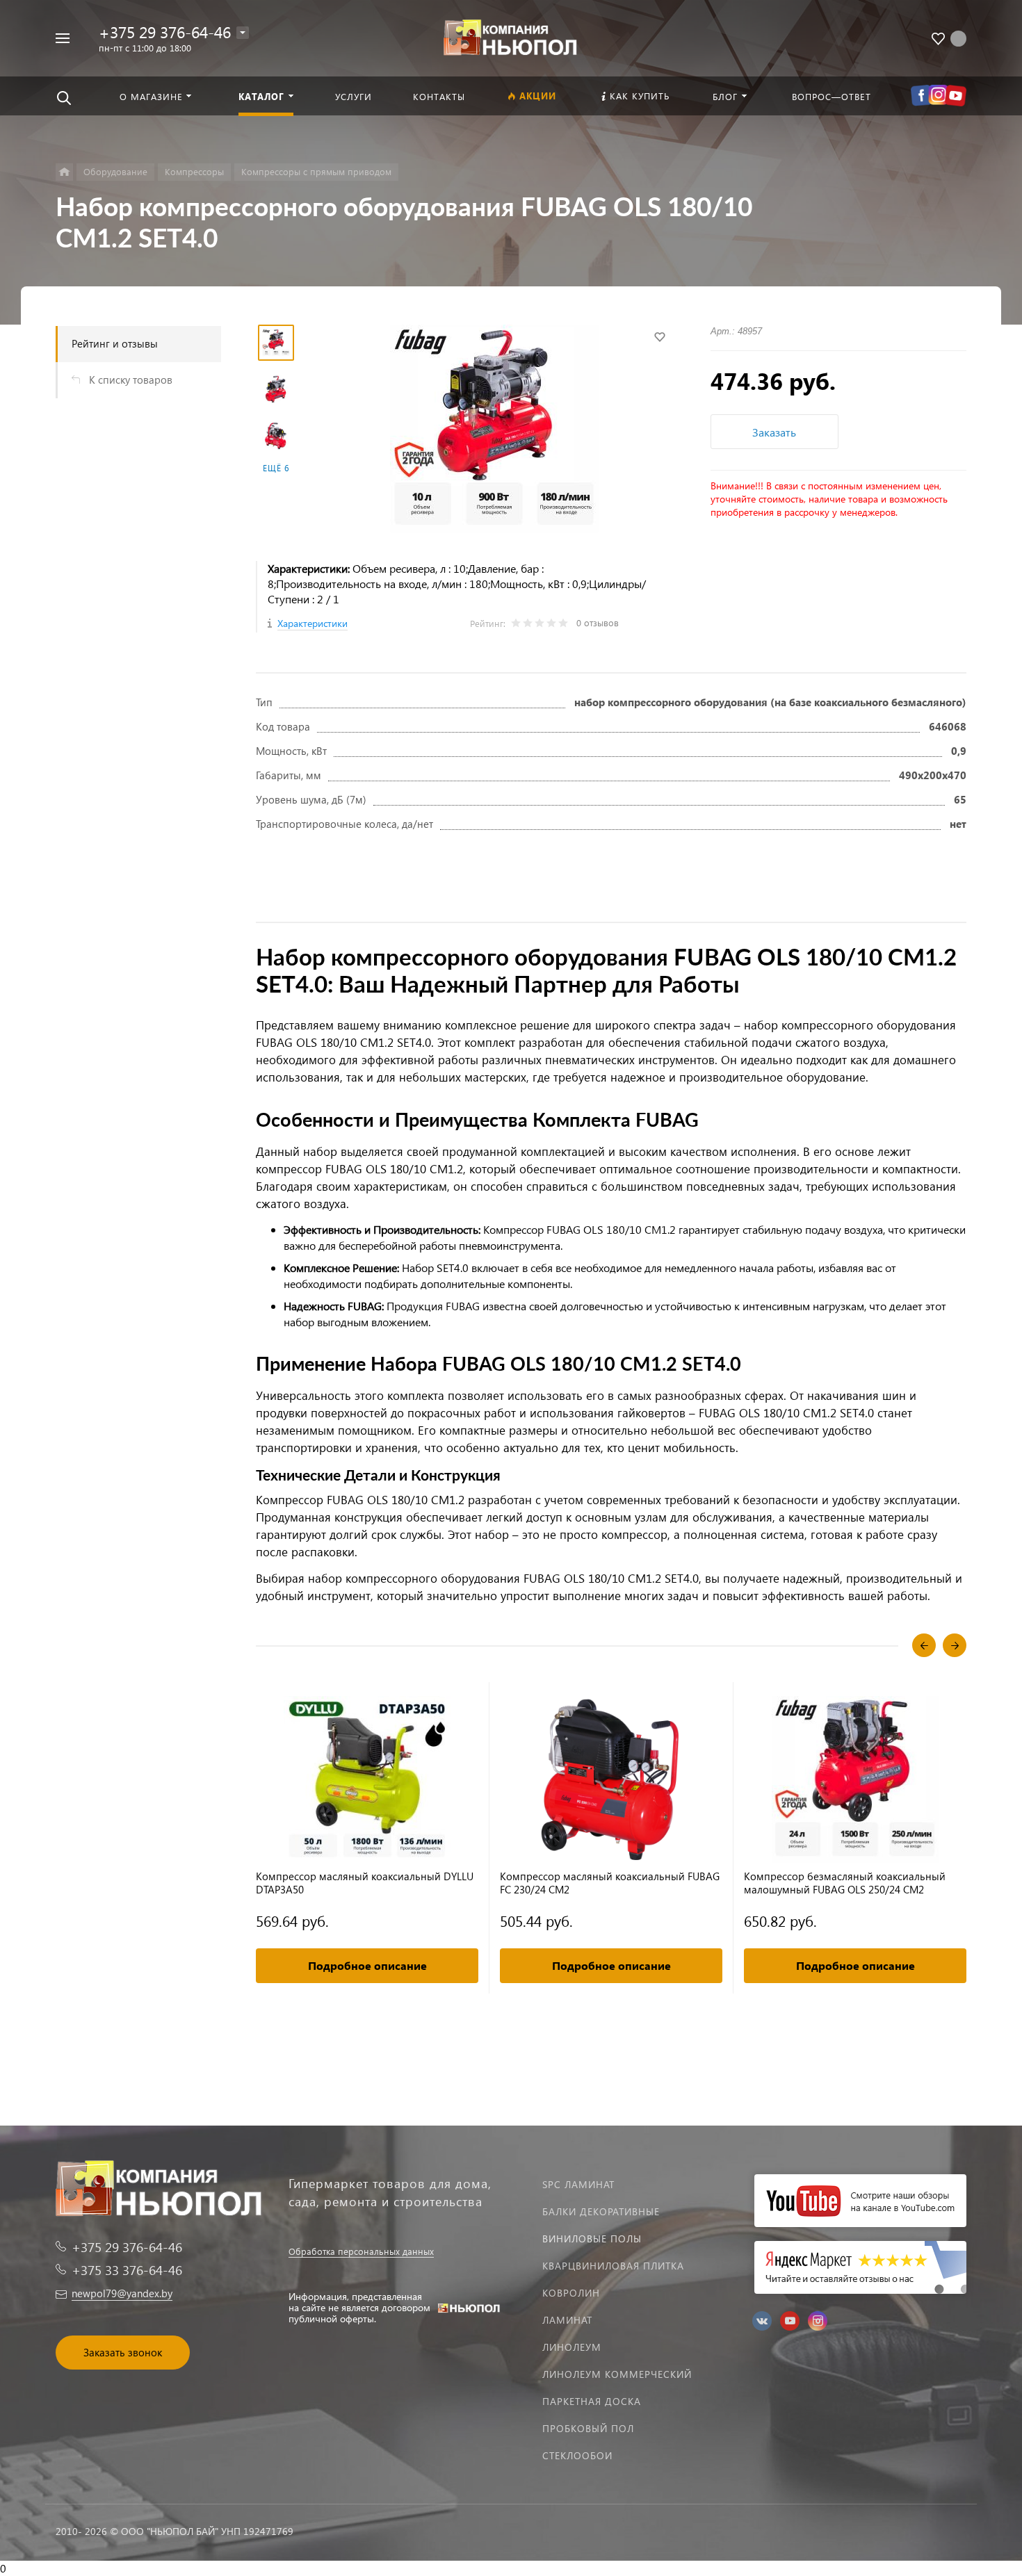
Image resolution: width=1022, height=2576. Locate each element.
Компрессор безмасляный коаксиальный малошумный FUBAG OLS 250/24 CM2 (845, 1883)
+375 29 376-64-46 (165, 32)
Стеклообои (577, 2455)
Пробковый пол (588, 2428)
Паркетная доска (592, 2401)
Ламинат (567, 2320)
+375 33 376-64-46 (127, 2270)
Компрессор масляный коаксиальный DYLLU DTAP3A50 (365, 1883)
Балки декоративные (601, 2211)
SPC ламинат (578, 2184)
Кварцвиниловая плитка (613, 2266)
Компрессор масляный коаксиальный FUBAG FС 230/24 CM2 (610, 1883)
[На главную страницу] (511, 36)
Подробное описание (367, 1965)
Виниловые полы (592, 2239)
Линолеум (572, 2347)
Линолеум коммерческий (617, 2374)
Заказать (774, 432)
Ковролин (571, 2293)
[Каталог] (64, 172)
